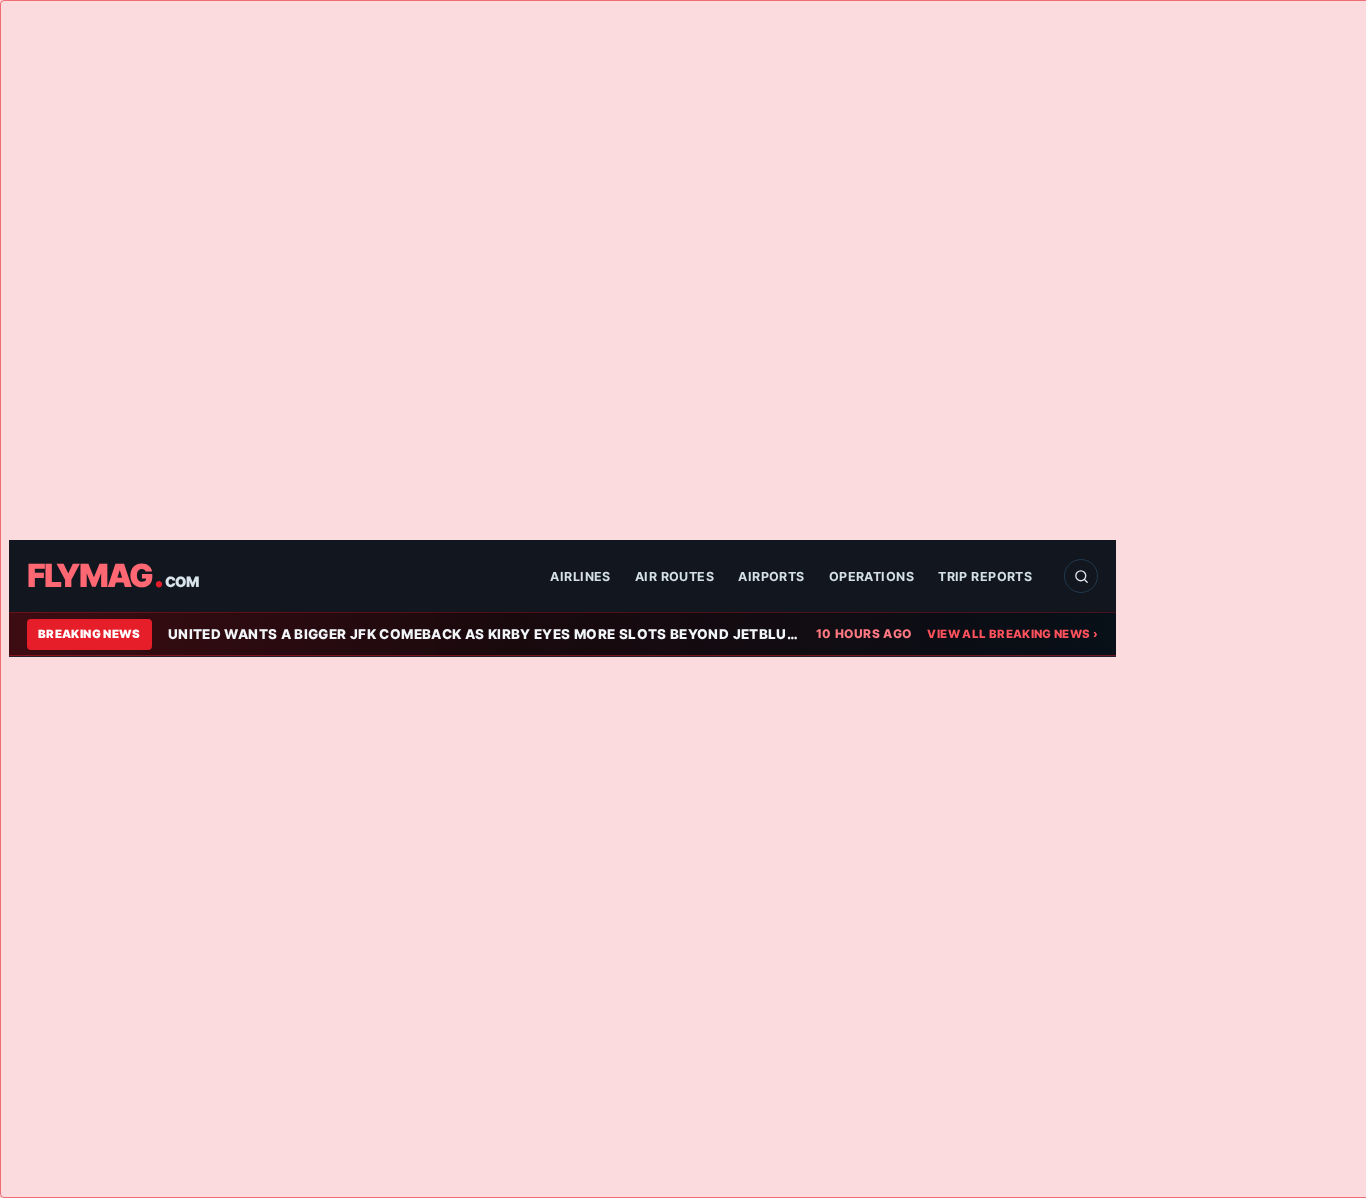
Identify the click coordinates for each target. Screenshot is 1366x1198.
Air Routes (674, 576)
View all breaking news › (1012, 634)
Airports (771, 576)
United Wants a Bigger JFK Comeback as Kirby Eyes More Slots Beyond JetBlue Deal (484, 634)
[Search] (1081, 576)
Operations (871, 576)
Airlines (580, 576)
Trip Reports (985, 576)
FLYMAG (112, 576)
